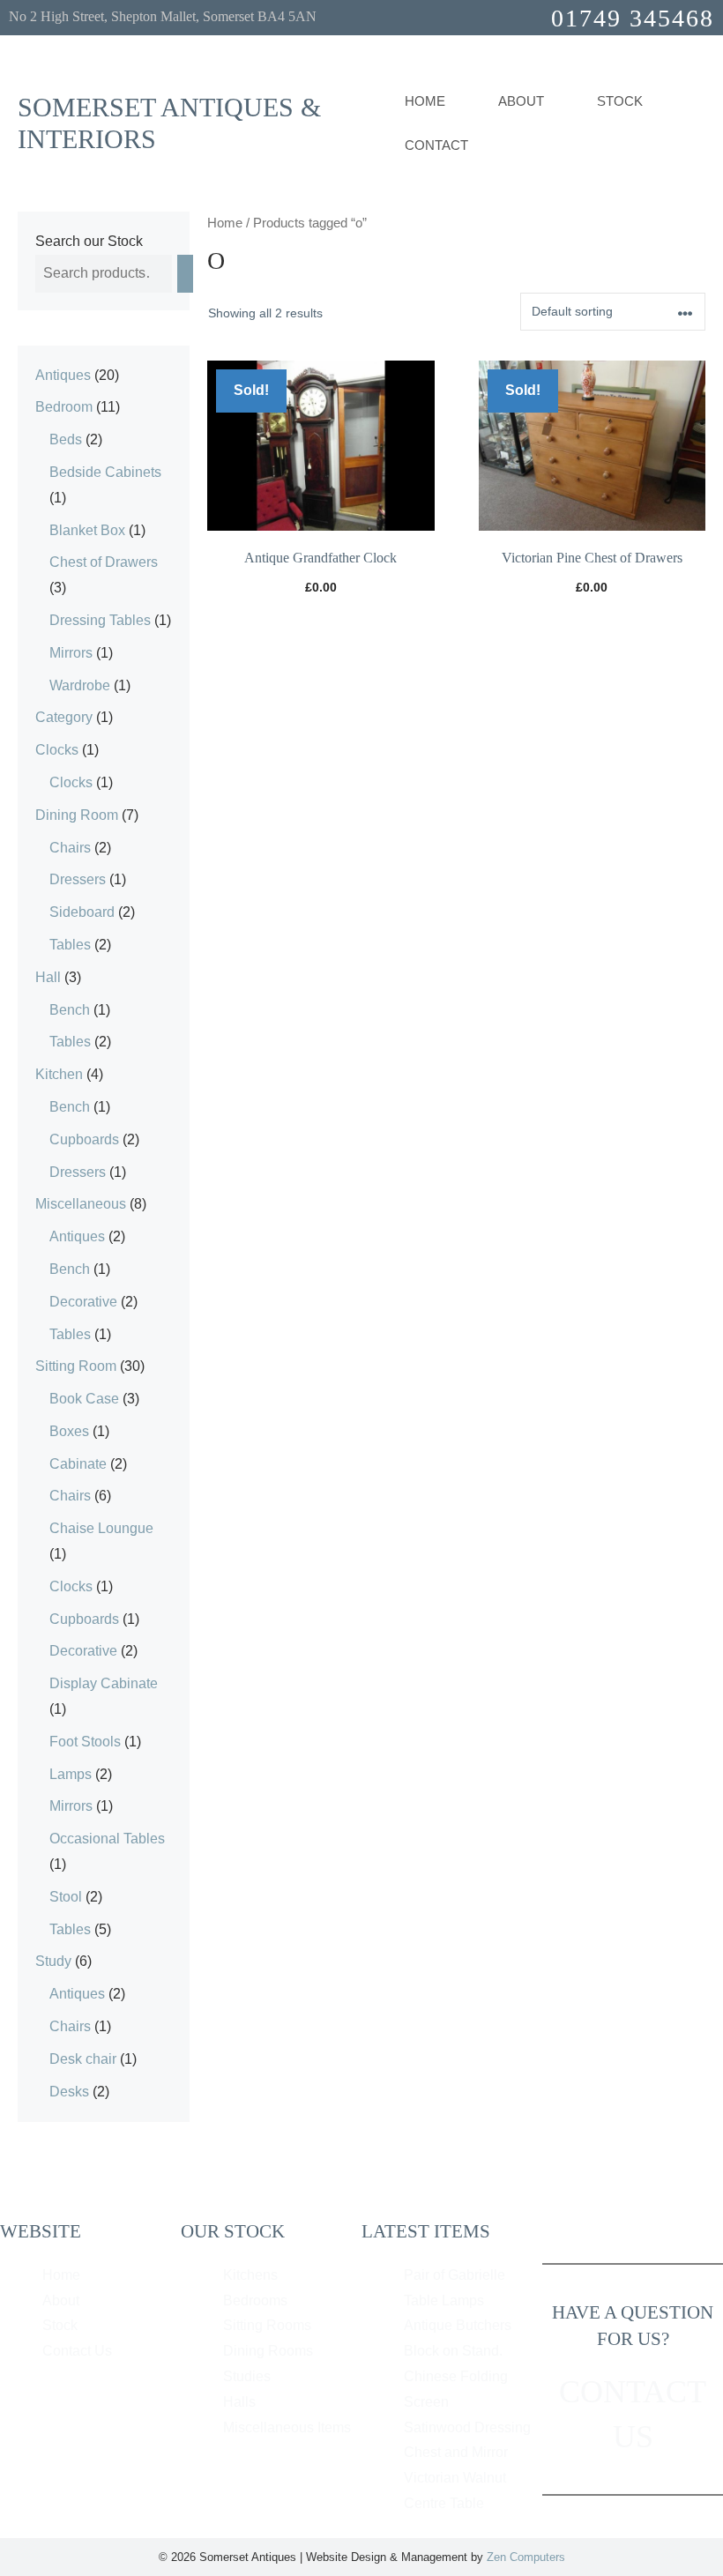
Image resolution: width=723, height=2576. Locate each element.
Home (425, 101)
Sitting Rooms (267, 2325)
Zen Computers (526, 2557)
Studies (247, 2376)
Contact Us (77, 2351)
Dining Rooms (268, 2351)
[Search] (185, 274)
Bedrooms (255, 2301)
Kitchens (250, 2275)
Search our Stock (89, 241)
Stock (620, 101)
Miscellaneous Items (287, 2427)
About (61, 2301)
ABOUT (521, 101)
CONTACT (436, 145)
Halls (239, 2402)
